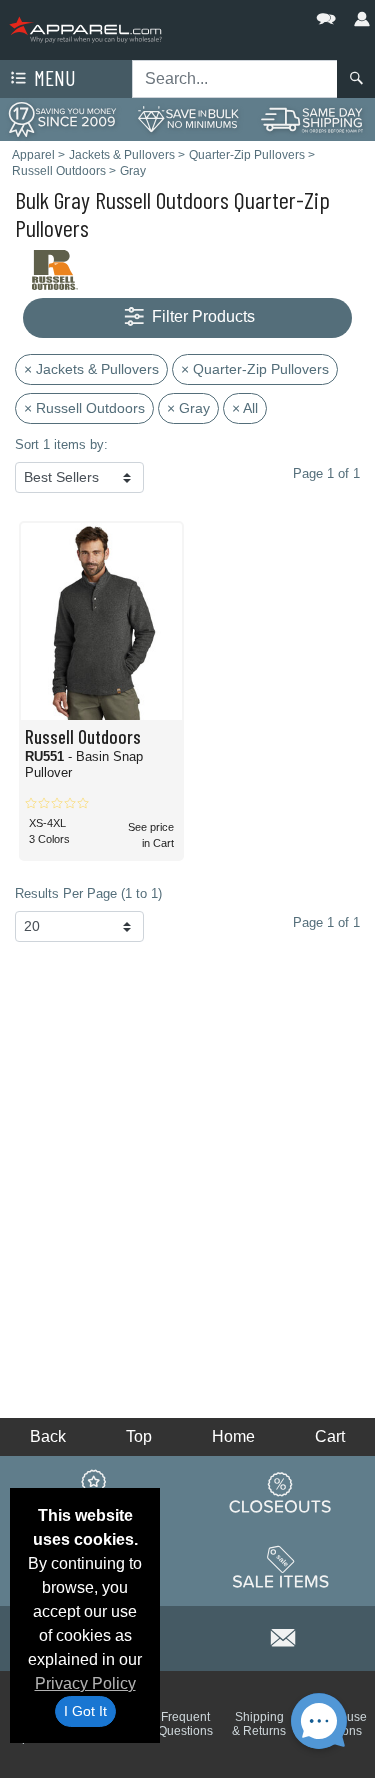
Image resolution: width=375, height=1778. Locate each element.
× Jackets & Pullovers (91, 369)
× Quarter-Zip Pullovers (255, 369)
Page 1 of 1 (326, 922)
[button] (266, 14)
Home (233, 1436)
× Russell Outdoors (84, 408)
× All (245, 408)
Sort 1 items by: (61, 444)
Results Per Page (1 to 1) (88, 893)
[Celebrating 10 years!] (62, 118)
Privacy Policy (85, 1683)
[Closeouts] (281, 1492)
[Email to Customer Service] (283, 1635)
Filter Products (201, 316)
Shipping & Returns (259, 1724)
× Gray (188, 408)
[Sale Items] (281, 1567)
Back (48, 1436)
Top (139, 1436)
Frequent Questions (185, 1724)
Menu (53, 77)
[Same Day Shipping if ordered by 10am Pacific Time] (312, 118)
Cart (330, 1436)
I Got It (85, 1711)
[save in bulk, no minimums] (187, 118)
